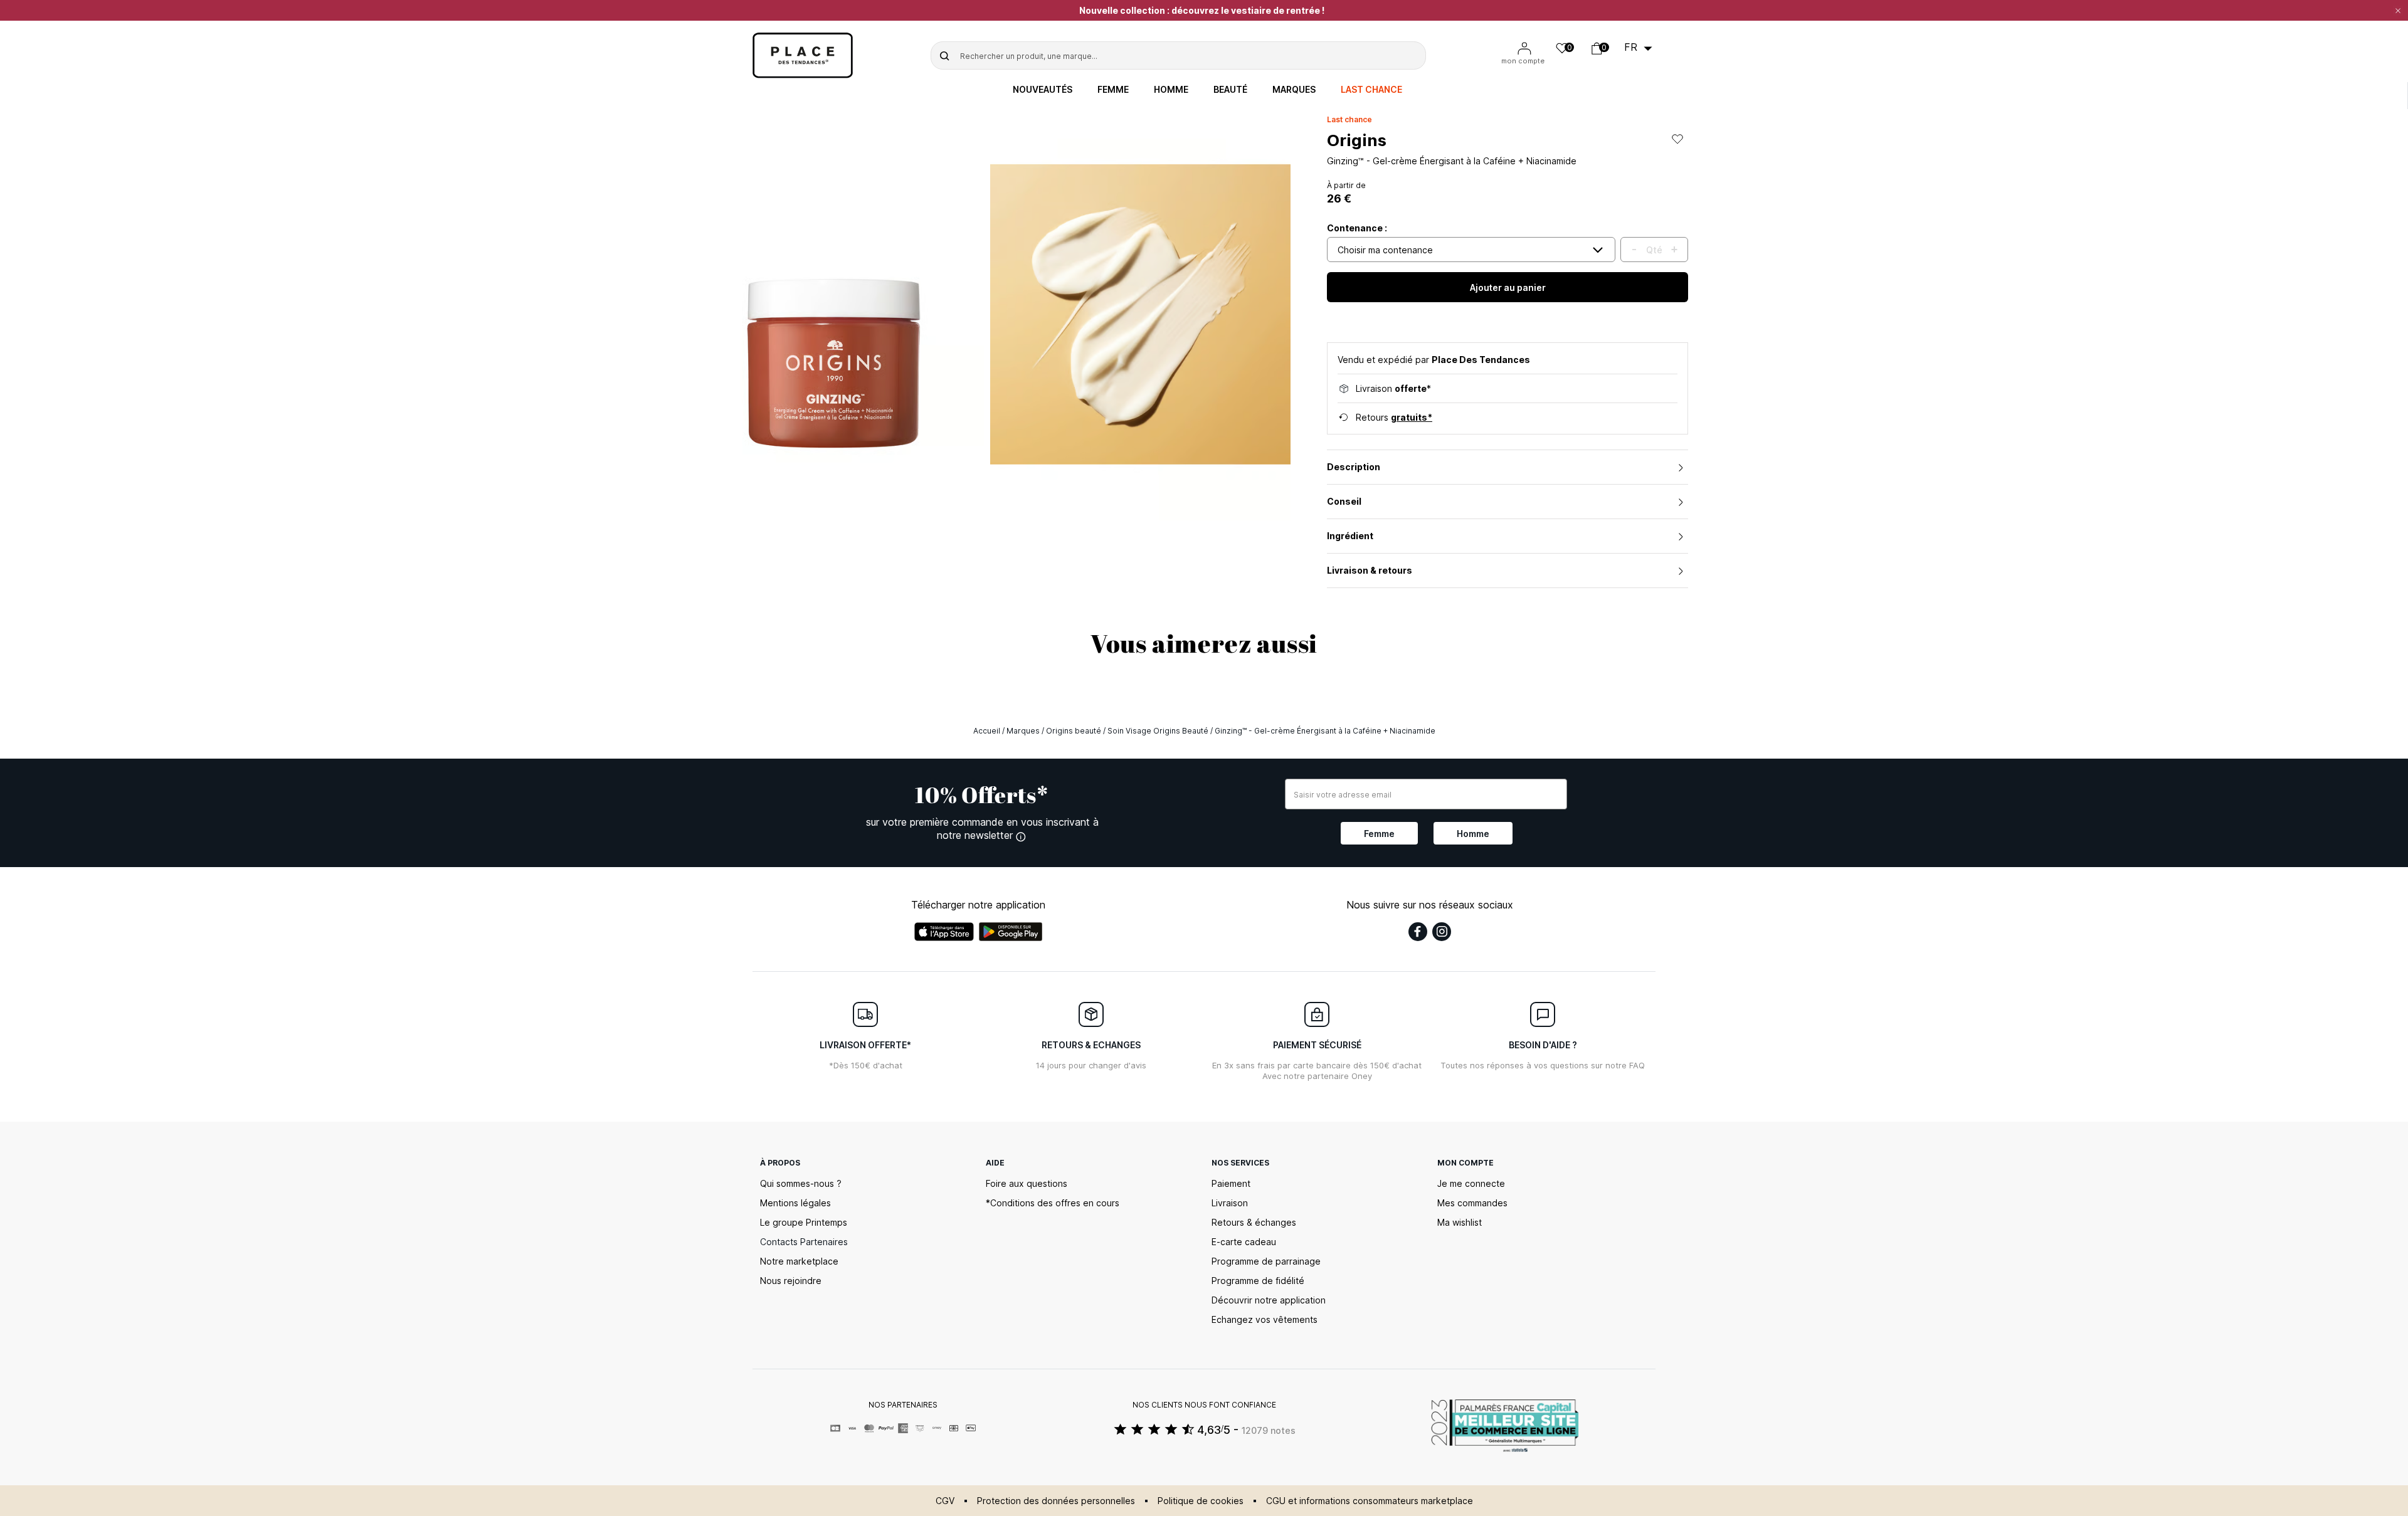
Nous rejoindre (791, 1281)
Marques (1294, 90)
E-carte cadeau (1244, 1242)
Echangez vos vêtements (1265, 1319)
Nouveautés (1043, 90)
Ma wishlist (1460, 1222)
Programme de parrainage (1266, 1261)
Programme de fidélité (1258, 1281)
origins (1357, 140)
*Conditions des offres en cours (1053, 1203)
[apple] (944, 932)
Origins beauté (1074, 731)
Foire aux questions (1027, 1183)
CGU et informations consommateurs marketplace (1370, 1501)
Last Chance (1371, 90)
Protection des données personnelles (1056, 1501)
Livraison (1230, 1203)
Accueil (987, 731)
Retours (1394, 417)
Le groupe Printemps (804, 1222)
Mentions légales (795, 1203)
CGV (945, 1501)
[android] (1011, 932)
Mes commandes (1472, 1203)
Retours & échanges (1254, 1222)
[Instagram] (1442, 932)
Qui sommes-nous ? (801, 1183)
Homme (1171, 90)
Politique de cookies (1201, 1501)
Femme (1113, 90)
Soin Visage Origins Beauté (1158, 731)
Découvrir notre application (1269, 1300)
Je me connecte (1471, 1183)
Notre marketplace (799, 1261)
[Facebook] (1418, 932)
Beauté (1230, 90)
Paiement (1231, 1183)
